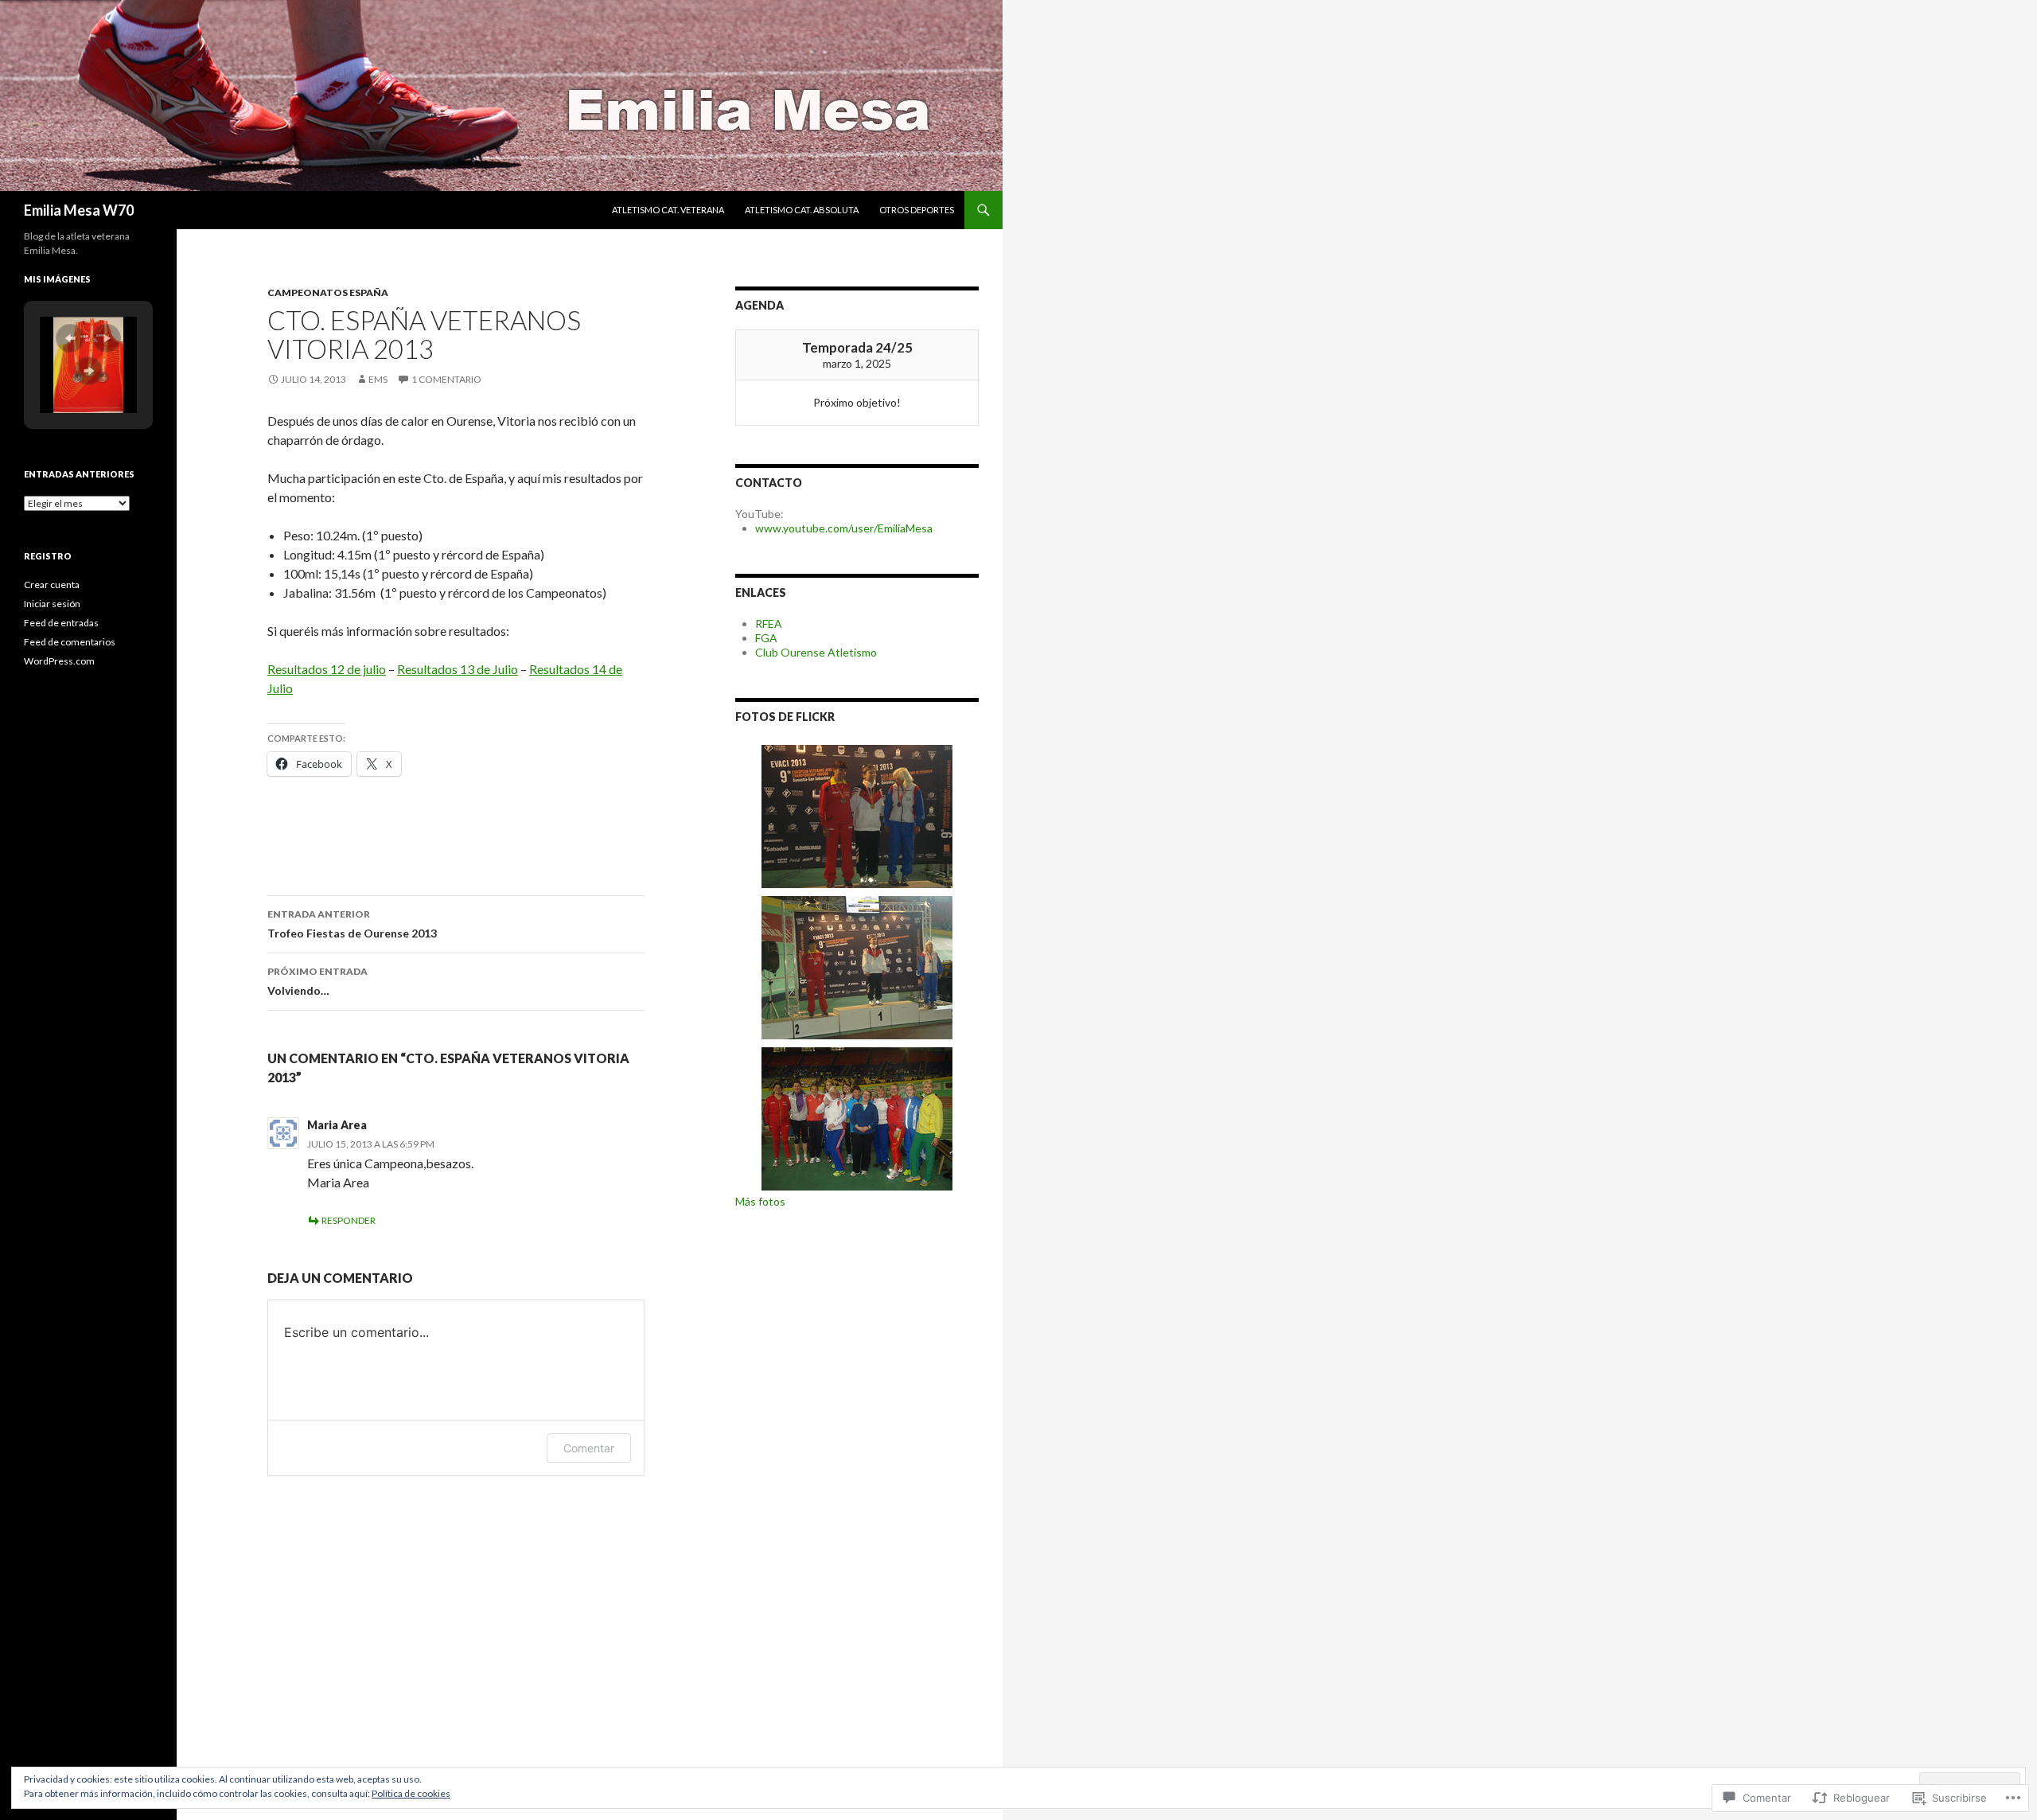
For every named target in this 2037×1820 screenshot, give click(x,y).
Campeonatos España (328, 292)
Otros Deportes (917, 210)
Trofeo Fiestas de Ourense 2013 (352, 924)
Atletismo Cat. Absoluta (802, 210)
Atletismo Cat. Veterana (668, 210)
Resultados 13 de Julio (458, 669)
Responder (349, 1220)
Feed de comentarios (70, 642)
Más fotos (760, 1201)
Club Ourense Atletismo (816, 652)
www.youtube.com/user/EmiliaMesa (844, 528)
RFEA (769, 624)
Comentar (589, 1448)
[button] (70, 338)
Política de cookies (411, 1793)
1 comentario (446, 379)
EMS (378, 379)
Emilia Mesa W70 (79, 210)
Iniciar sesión (52, 604)
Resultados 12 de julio (327, 669)
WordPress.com (59, 661)
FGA (766, 638)
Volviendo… (317, 981)
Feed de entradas (61, 623)
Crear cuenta (52, 585)
